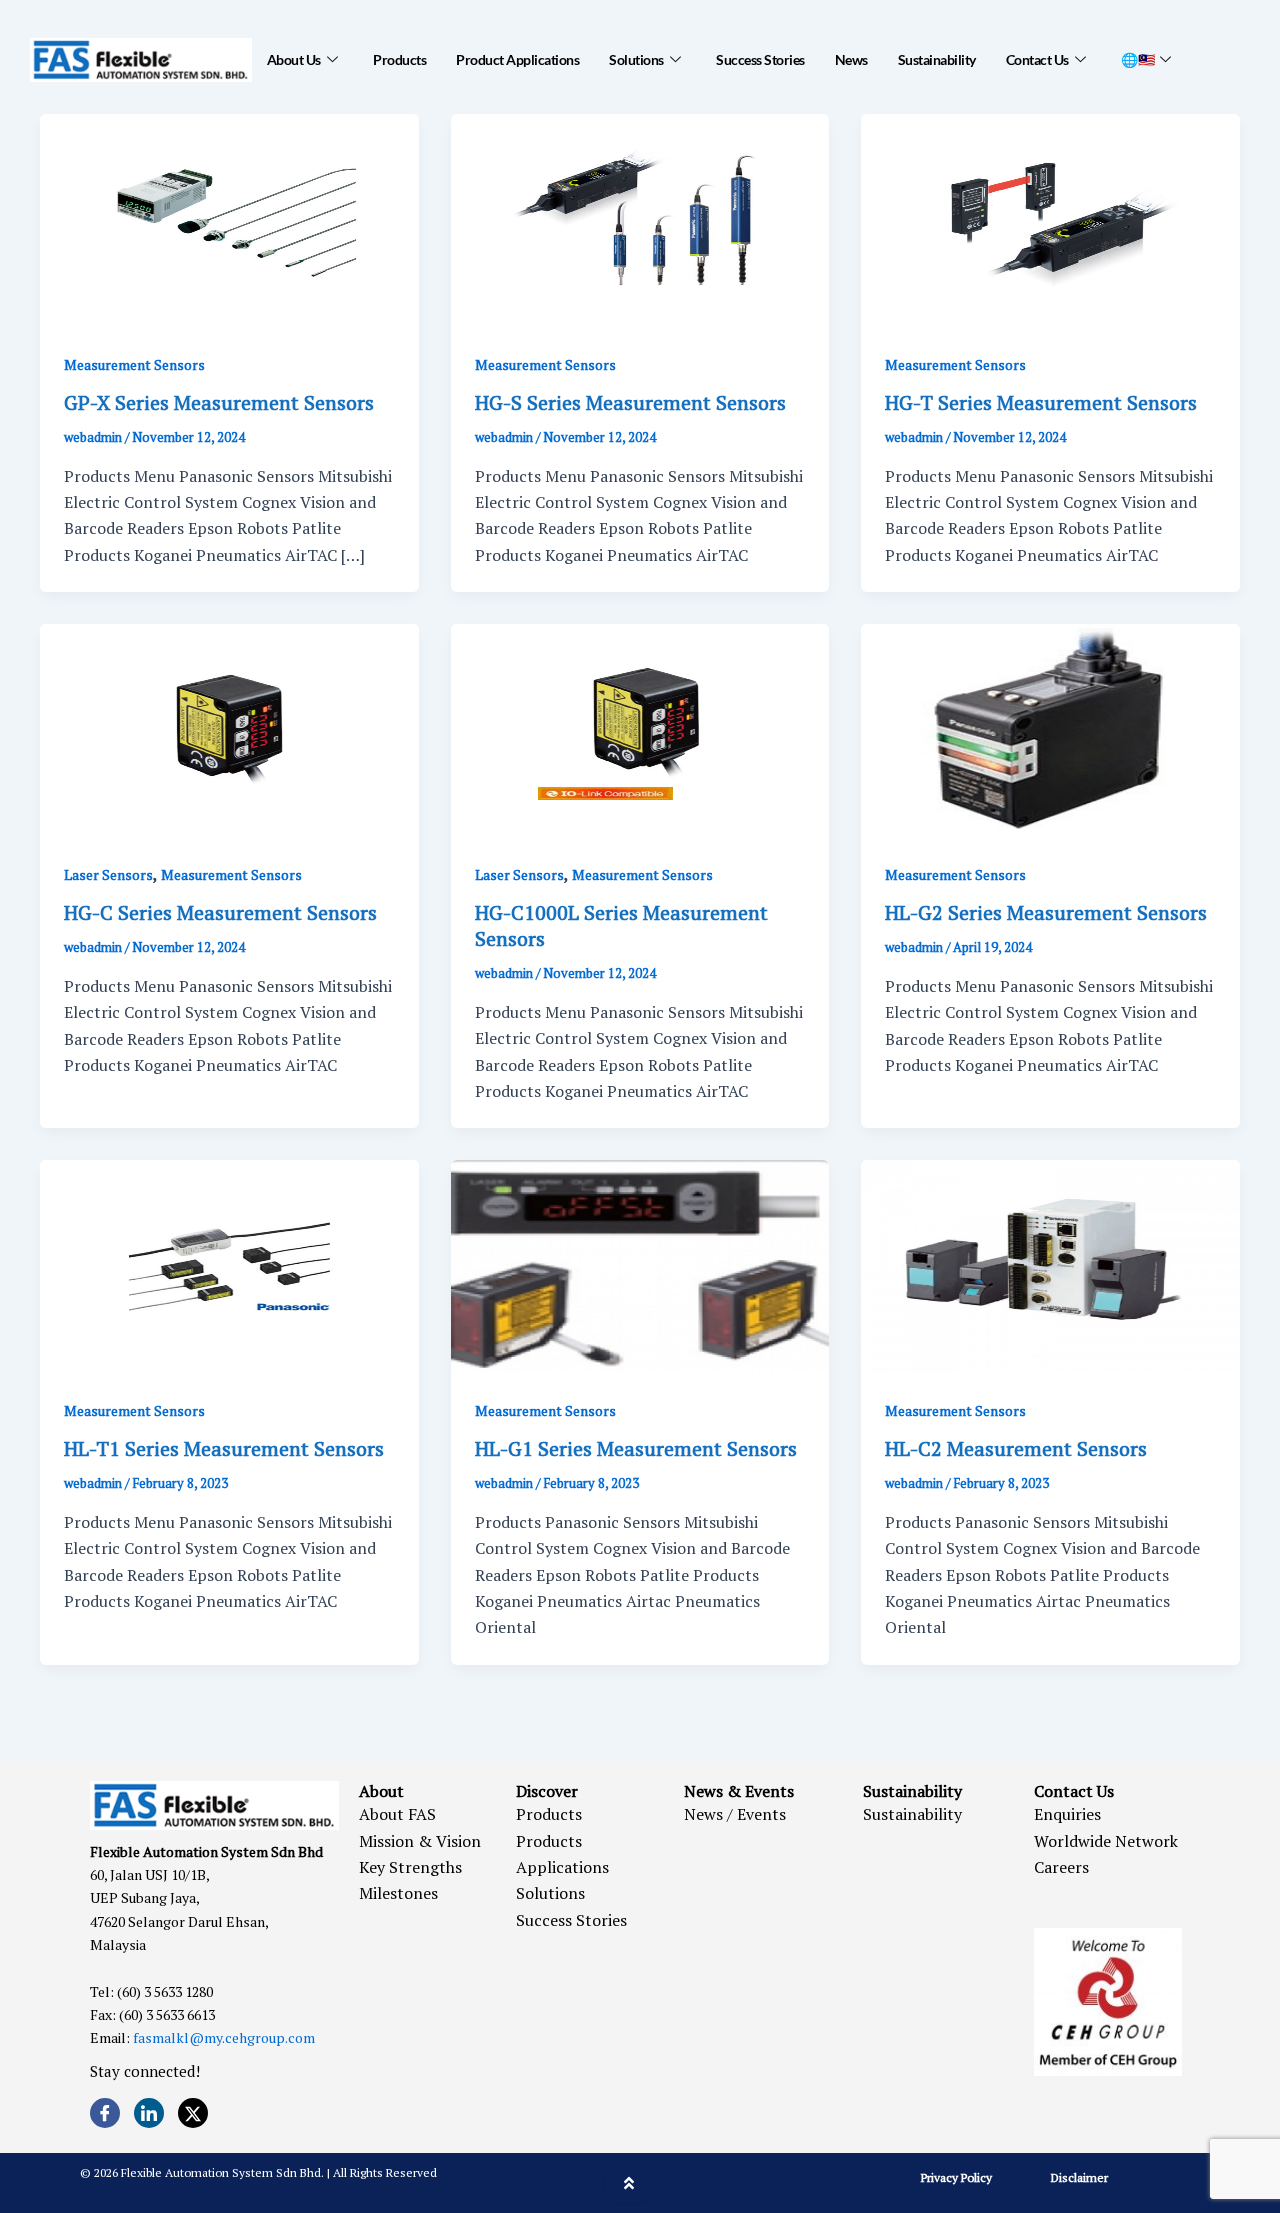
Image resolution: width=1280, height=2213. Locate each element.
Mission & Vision (420, 1841)
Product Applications (517, 59)
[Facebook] (105, 2113)
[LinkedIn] (149, 2113)
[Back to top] (629, 2183)
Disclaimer (1079, 2177)
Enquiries (1067, 1814)
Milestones (398, 1893)
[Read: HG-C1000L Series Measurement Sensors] (640, 729)
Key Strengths (410, 1867)
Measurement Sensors (134, 364)
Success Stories (760, 59)
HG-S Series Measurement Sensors (630, 402)
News (851, 59)
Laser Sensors (108, 874)
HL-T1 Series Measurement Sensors (224, 1448)
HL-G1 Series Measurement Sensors (636, 1448)
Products (399, 59)
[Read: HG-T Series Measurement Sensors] (1050, 218)
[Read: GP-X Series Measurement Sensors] (229, 218)
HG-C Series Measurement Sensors (220, 912)
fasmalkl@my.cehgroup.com (224, 2037)
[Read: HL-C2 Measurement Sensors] (1050, 1265)
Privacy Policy (956, 2177)
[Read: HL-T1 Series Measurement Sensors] (229, 1265)
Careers (1061, 1867)
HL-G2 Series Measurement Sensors (1046, 912)
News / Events (735, 1814)
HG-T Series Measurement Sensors (1041, 402)
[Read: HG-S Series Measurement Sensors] (640, 218)
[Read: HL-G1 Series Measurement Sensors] (640, 1265)
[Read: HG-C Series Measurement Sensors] (229, 729)
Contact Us (1037, 59)
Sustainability (937, 59)
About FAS (397, 1814)
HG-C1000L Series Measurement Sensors (621, 925)
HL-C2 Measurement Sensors (1016, 1448)
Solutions (636, 59)
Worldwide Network (1106, 1841)
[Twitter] (193, 2113)
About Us (294, 59)
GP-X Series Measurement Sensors (219, 402)
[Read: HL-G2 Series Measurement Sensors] (1050, 729)
